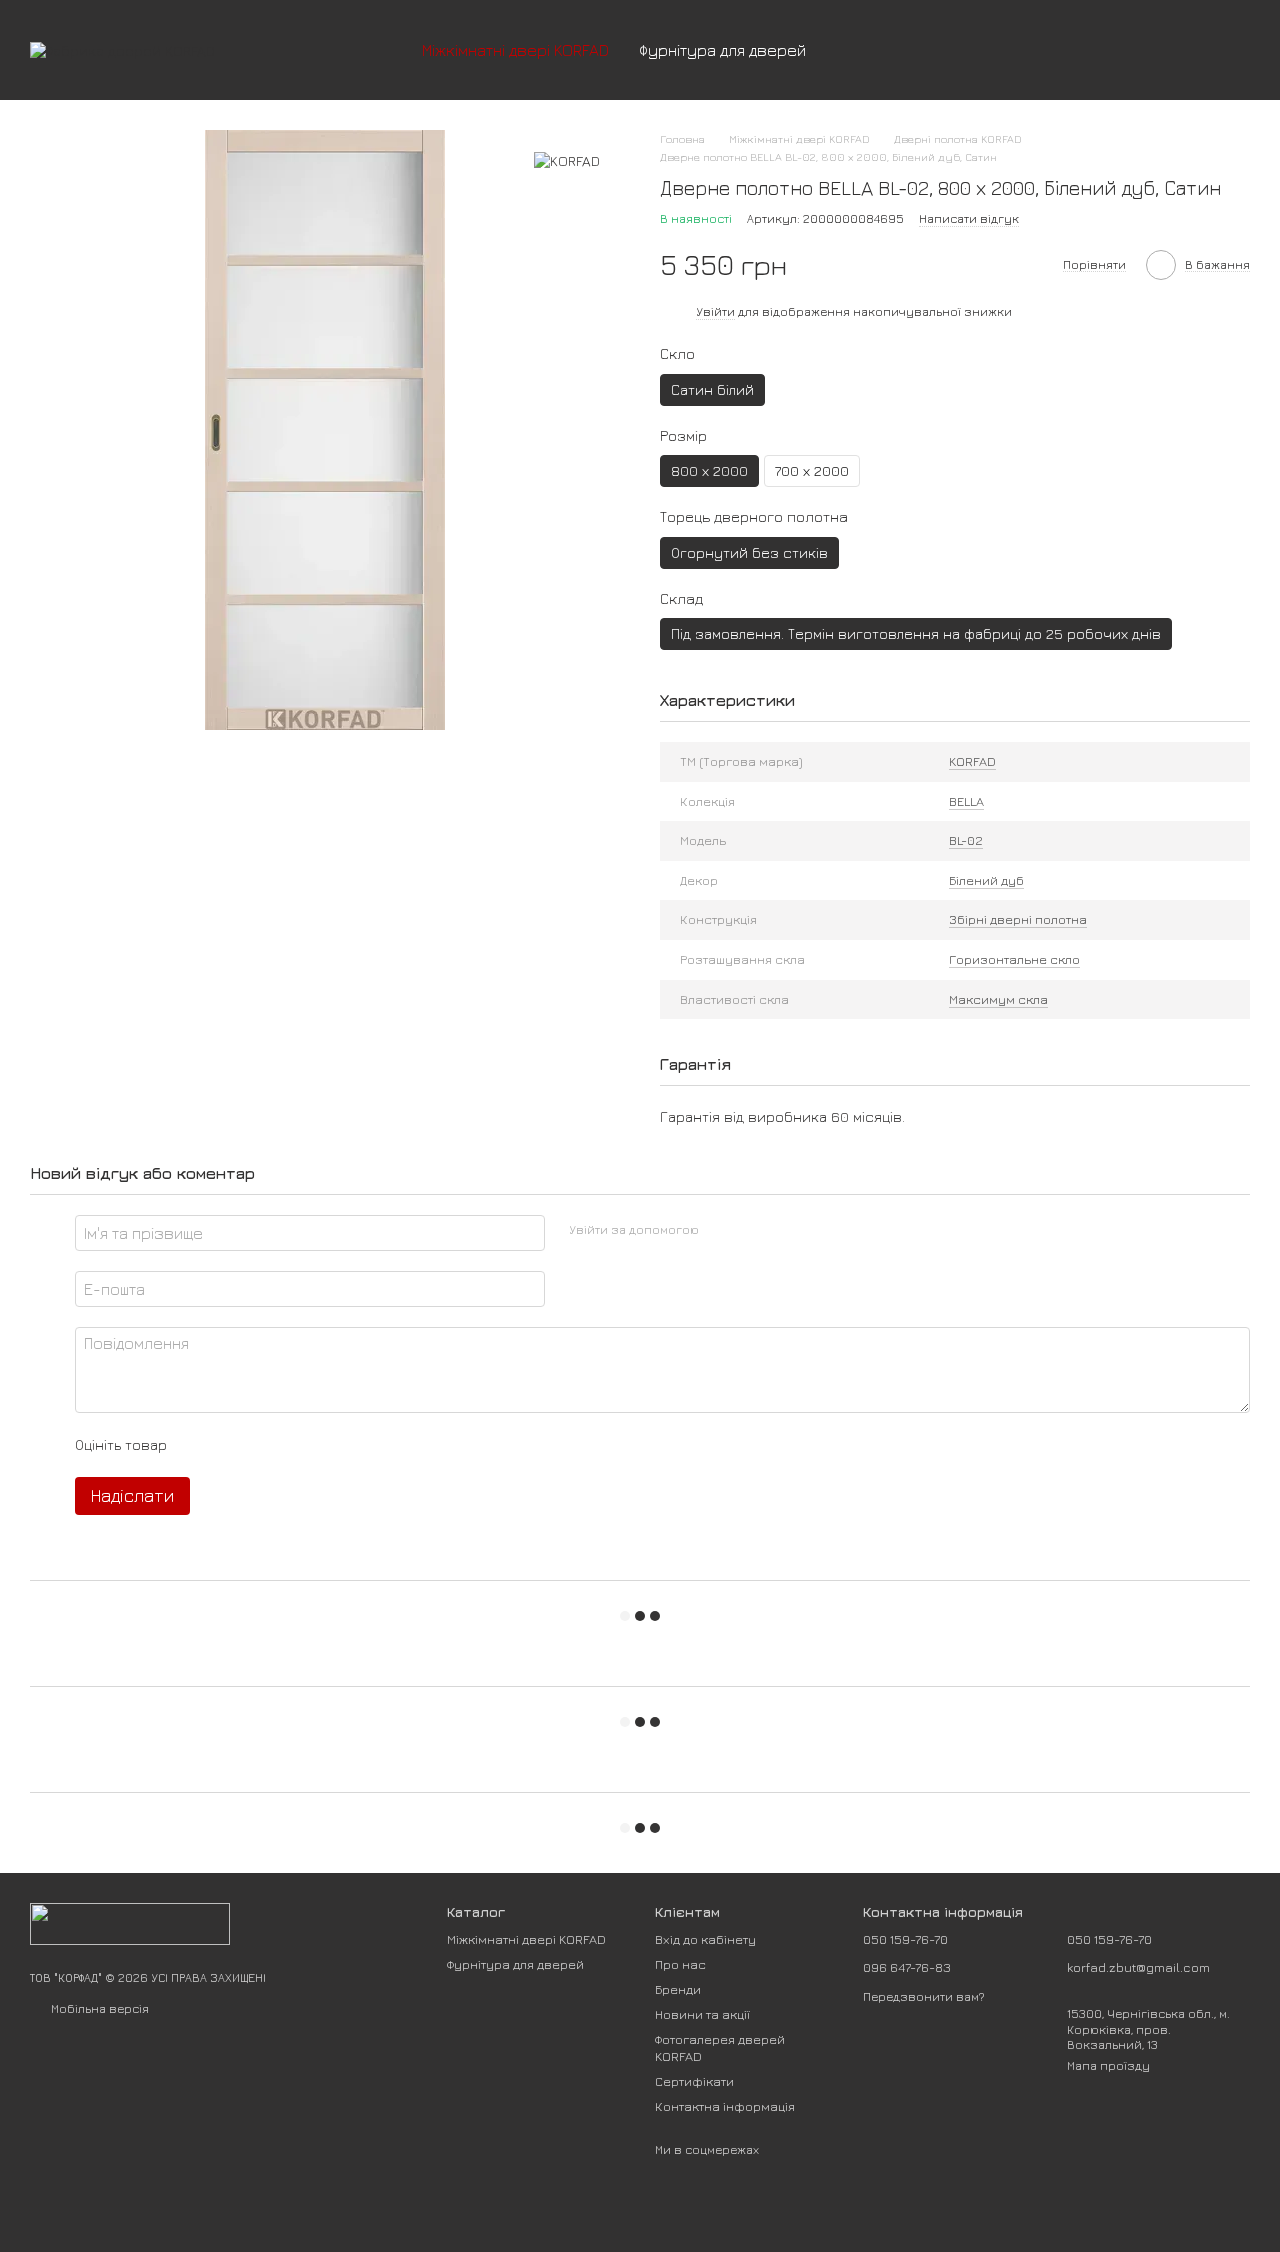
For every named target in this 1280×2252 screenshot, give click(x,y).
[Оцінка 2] (232, 1445)
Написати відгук (969, 218)
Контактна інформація (725, 2106)
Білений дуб (986, 880)
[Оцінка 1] (200, 1445)
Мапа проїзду (1108, 2065)
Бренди (678, 1989)
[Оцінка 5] (328, 1445)
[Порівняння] (1078, 50)
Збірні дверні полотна (1018, 919)
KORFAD (972, 761)
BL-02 (966, 840)
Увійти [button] (715, 311)
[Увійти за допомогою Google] (753, 1230)
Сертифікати (694, 2081)
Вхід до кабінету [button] (705, 1939)
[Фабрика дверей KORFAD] (130, 1922)
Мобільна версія (98, 2008)
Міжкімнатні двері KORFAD (515, 50)
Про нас (680, 1964)
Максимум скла (998, 999)
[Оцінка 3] (264, 1445)
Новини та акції (702, 2014)
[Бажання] (1130, 50)
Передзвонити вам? (924, 1996)
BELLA (966, 801)
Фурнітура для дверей (722, 50)
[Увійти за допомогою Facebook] (721, 1230)
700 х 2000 (812, 470)
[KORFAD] (567, 160)
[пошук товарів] (857, 50)
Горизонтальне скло (1014, 959)
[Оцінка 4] (296, 1445)
